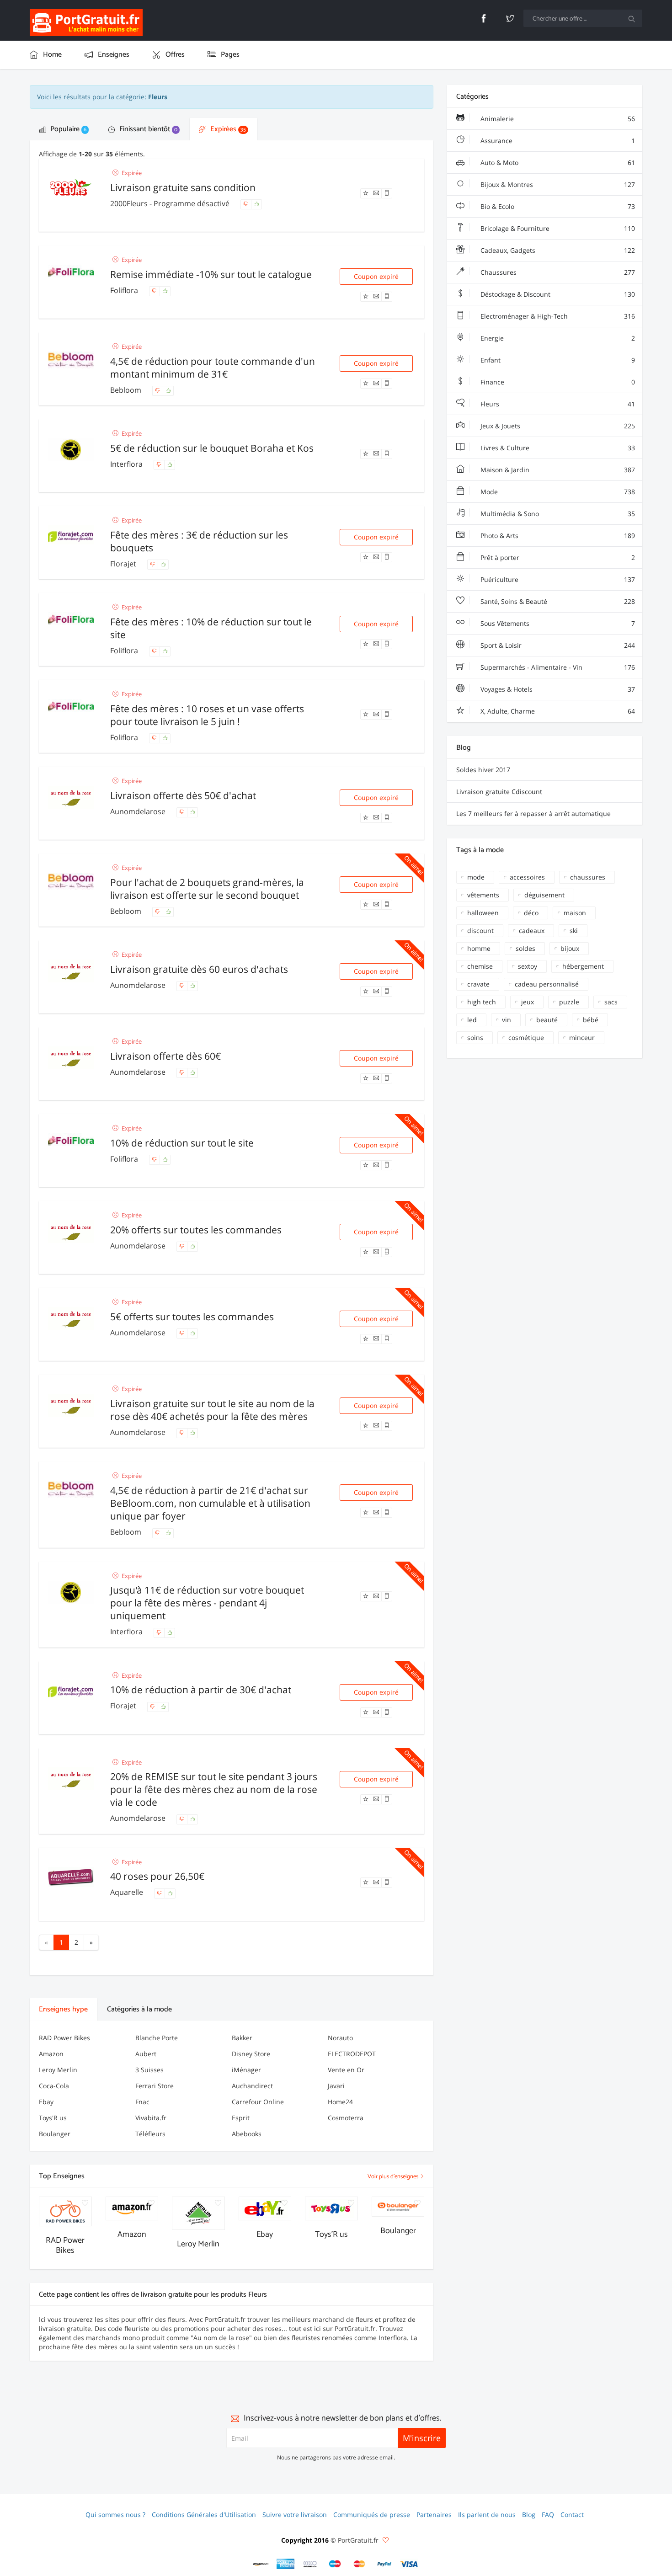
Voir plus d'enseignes (394, 2177)
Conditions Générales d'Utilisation (204, 2515)
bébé (591, 1020)
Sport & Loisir (557, 645)
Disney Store (251, 2054)
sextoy (528, 966)
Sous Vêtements (557, 623)
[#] (261, 2564)
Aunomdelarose (139, 811)
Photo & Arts (557, 536)
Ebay (46, 2102)
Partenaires (434, 2515)
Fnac (142, 2102)
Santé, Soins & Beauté (557, 601)
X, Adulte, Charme (557, 711)
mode (476, 877)
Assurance (557, 141)
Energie (557, 338)
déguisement (544, 895)
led (472, 1020)
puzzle (569, 1002)
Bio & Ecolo (557, 206)
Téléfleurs (150, 2134)
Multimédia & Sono (557, 514)
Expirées (227, 129)
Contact (572, 2515)
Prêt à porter (557, 557)
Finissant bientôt (147, 129)
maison (575, 913)
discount (480, 931)
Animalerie (557, 119)
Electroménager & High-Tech (557, 316)
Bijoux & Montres (557, 184)
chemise (480, 966)
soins (475, 1037)
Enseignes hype (63, 2009)
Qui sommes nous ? (115, 2515)
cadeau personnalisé (547, 984)
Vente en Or (346, 2070)
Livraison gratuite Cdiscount (499, 792)
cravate (478, 984)
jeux (528, 1002)
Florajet (124, 564)
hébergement (583, 966)
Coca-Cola (54, 2086)
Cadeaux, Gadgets (557, 250)
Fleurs (557, 404)
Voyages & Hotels (557, 689)
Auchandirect (252, 2086)
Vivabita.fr (151, 2118)
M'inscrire (422, 2438)
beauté (547, 1020)
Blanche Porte (157, 2038)
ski (574, 931)
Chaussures (557, 272)
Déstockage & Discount (557, 294)
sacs (611, 1002)
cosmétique (526, 1037)
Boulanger (55, 2134)
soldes (525, 948)
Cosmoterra (346, 2118)
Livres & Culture (557, 448)
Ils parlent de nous (487, 2515)
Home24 (340, 2102)
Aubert (146, 2054)
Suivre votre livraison (295, 2515)
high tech (482, 1002)
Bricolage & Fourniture (557, 228)
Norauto (340, 2038)
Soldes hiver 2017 (483, 770)
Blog (529, 2515)
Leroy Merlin (58, 2070)
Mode (557, 492)
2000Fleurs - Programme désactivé (171, 203)
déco (531, 913)
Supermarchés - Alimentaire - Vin (557, 667)
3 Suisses (149, 2070)
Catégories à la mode (139, 2009)
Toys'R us (53, 2118)
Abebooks (247, 2134)
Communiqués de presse (372, 2515)
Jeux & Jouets (557, 426)
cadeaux (532, 931)
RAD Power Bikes (64, 2038)
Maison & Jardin (557, 470)
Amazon (51, 2054)
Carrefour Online (258, 2102)
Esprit (241, 2118)
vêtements (483, 895)
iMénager (246, 2070)
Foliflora (125, 290)
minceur (582, 1037)
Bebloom (127, 390)
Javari (336, 2086)
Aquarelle (128, 1892)
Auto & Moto (557, 163)
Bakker (242, 2038)
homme (479, 948)
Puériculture (557, 579)
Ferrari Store (155, 2086)
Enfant (557, 360)
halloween (483, 913)
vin (507, 1020)
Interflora (127, 464)
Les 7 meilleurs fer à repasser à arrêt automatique (533, 813)
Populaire (67, 129)
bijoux (570, 948)
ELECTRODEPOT (352, 2054)
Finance (557, 382)
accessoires (527, 877)
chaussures (588, 877)
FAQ (548, 2515)
